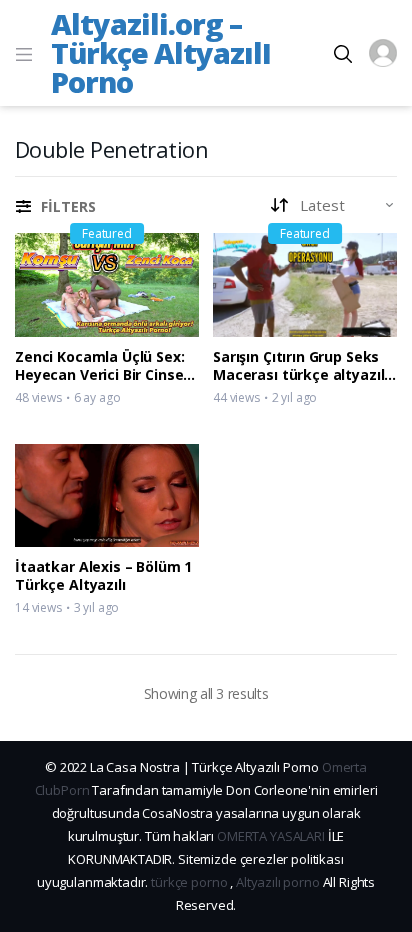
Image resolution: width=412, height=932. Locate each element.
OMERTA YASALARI (271, 836)
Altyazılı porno (278, 882)
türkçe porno (189, 882)
